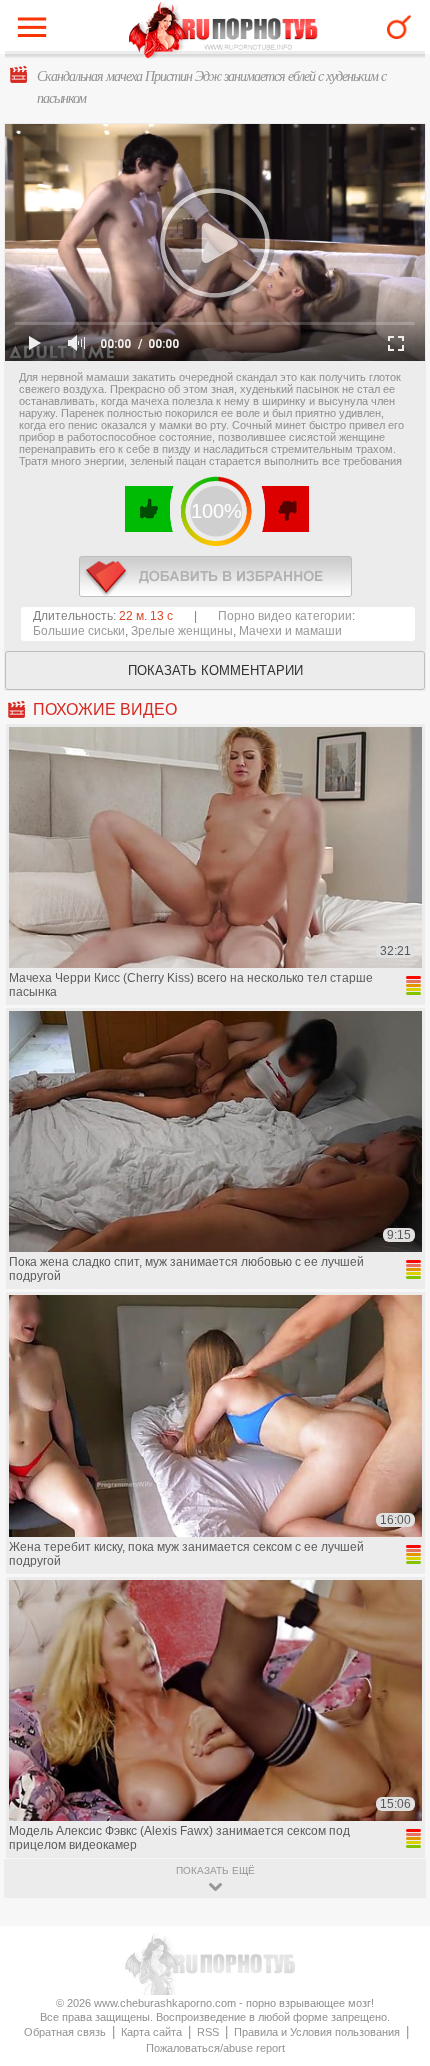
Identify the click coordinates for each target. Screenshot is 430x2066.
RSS (208, 2032)
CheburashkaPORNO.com (223, 31)
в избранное (215, 576)
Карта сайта (151, 2032)
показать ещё (215, 1870)
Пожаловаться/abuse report (215, 2048)
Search (399, 27)
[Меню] (37, 32)
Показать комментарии (215, 670)
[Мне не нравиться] (284, 509)
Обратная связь (65, 2032)
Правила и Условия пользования (317, 2032)
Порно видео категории (285, 616)
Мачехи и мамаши (290, 631)
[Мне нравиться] (149, 509)
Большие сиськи (79, 631)
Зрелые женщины (182, 631)
